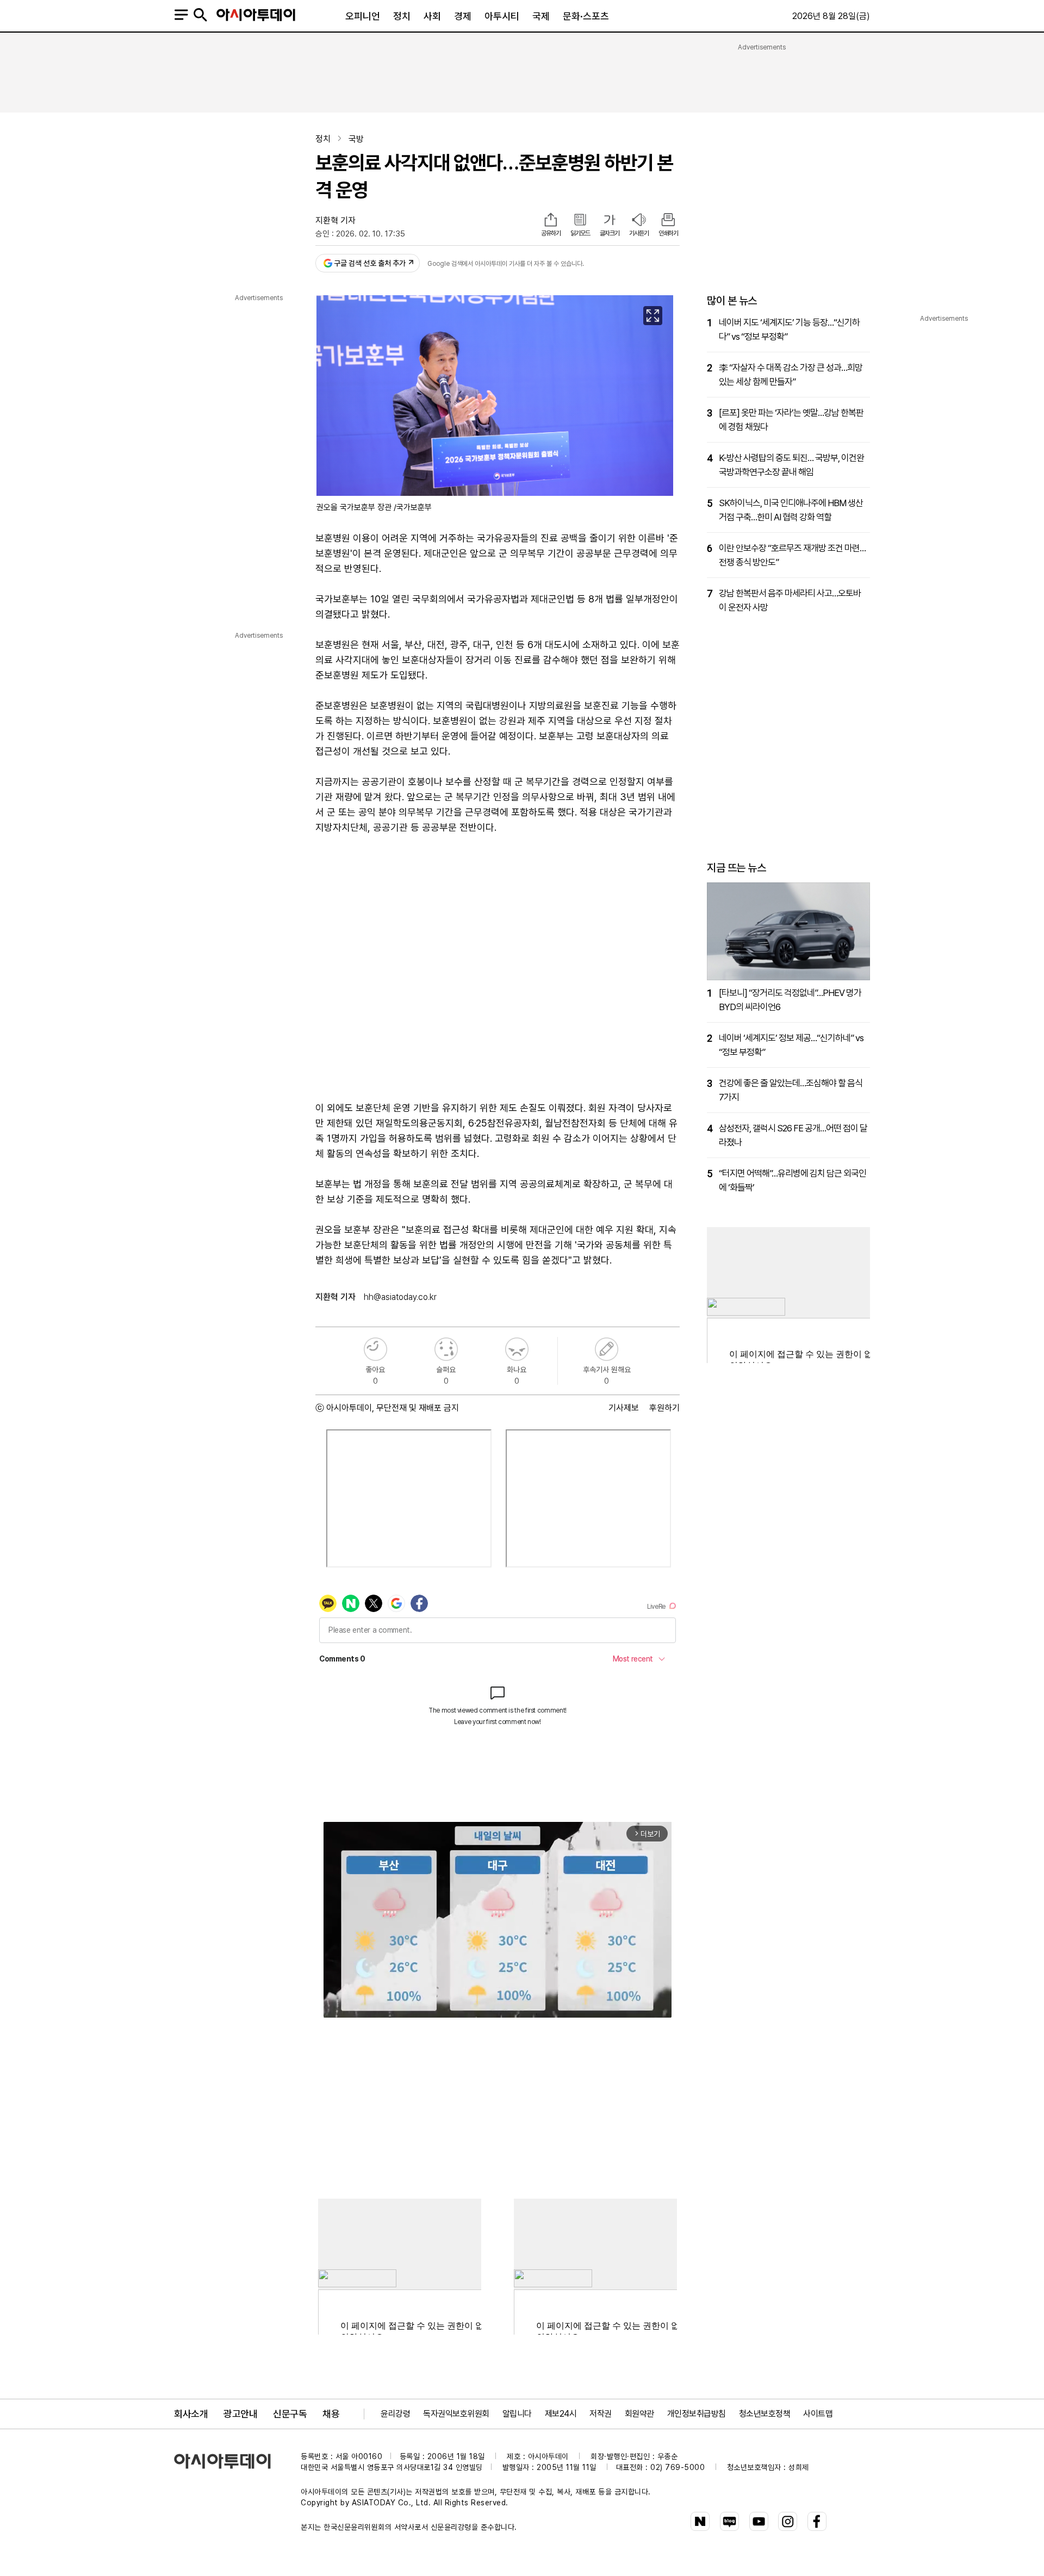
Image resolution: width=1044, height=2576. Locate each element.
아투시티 (502, 16)
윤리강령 (395, 2414)
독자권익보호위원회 (456, 2414)
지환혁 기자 (335, 220)
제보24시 (561, 2414)
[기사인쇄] (668, 221)
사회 (432, 16)
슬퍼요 (446, 1349)
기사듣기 (639, 233)
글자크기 (610, 233)
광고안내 (240, 2414)
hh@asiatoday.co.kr (400, 1297)
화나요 (517, 1349)
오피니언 (363, 16)
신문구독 (290, 2414)
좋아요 (375, 1349)
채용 (331, 2414)
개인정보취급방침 (697, 2414)
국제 (541, 16)
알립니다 (517, 2414)
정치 (402, 16)
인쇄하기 (668, 233)
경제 (463, 16)
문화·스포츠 (586, 16)
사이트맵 (818, 2414)
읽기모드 (580, 233)
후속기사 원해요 (607, 1349)
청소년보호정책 (765, 2414)
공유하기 (551, 233)
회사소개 (191, 2414)
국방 (356, 139)
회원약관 (639, 2414)
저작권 (601, 2414)
